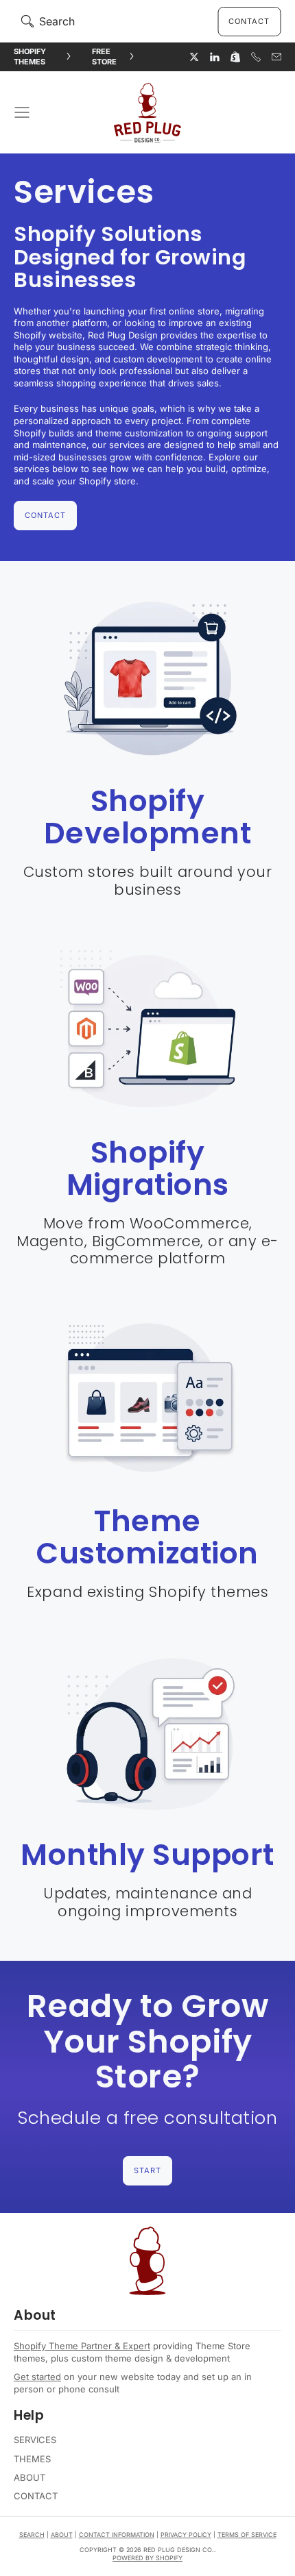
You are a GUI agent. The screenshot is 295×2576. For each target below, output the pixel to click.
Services (35, 2440)
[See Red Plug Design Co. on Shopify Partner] (235, 57)
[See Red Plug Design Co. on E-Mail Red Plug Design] (276, 57)
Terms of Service (247, 2535)
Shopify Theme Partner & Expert (82, 2346)
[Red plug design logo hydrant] (147, 2261)
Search (32, 2535)
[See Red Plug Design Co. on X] (194, 57)
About (29, 2477)
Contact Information (117, 2535)
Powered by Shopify (147, 2558)
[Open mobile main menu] (22, 112)
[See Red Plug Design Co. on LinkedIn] (215, 57)
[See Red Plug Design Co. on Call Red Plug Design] (256, 57)
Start (147, 2170)
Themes (32, 2459)
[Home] (147, 112)
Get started (37, 2377)
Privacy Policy (186, 2535)
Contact (249, 21)
